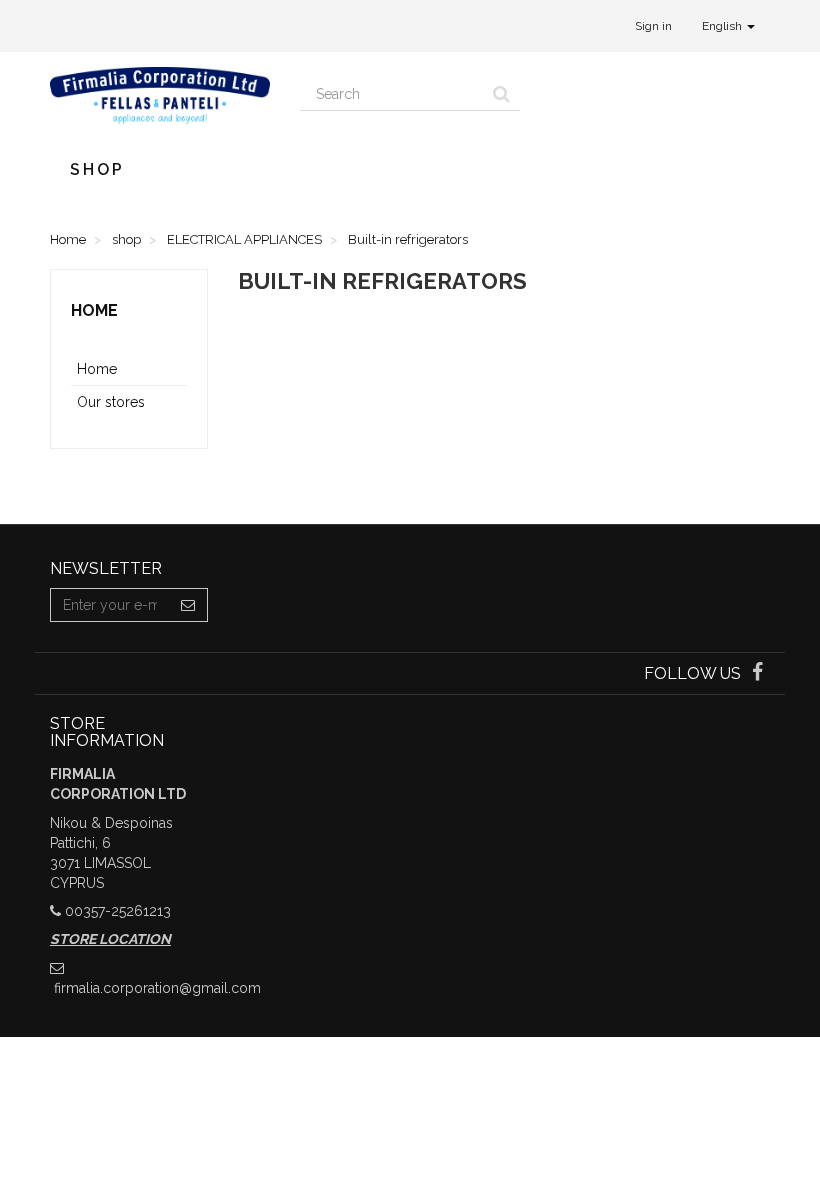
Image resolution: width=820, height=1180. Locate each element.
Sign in (653, 26)
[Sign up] (188, 605)
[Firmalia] (160, 95)
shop (97, 169)
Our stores (111, 402)
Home (94, 310)
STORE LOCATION (110, 939)
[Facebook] (757, 674)
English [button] (723, 26)
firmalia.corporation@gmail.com (157, 988)
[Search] (501, 94)
